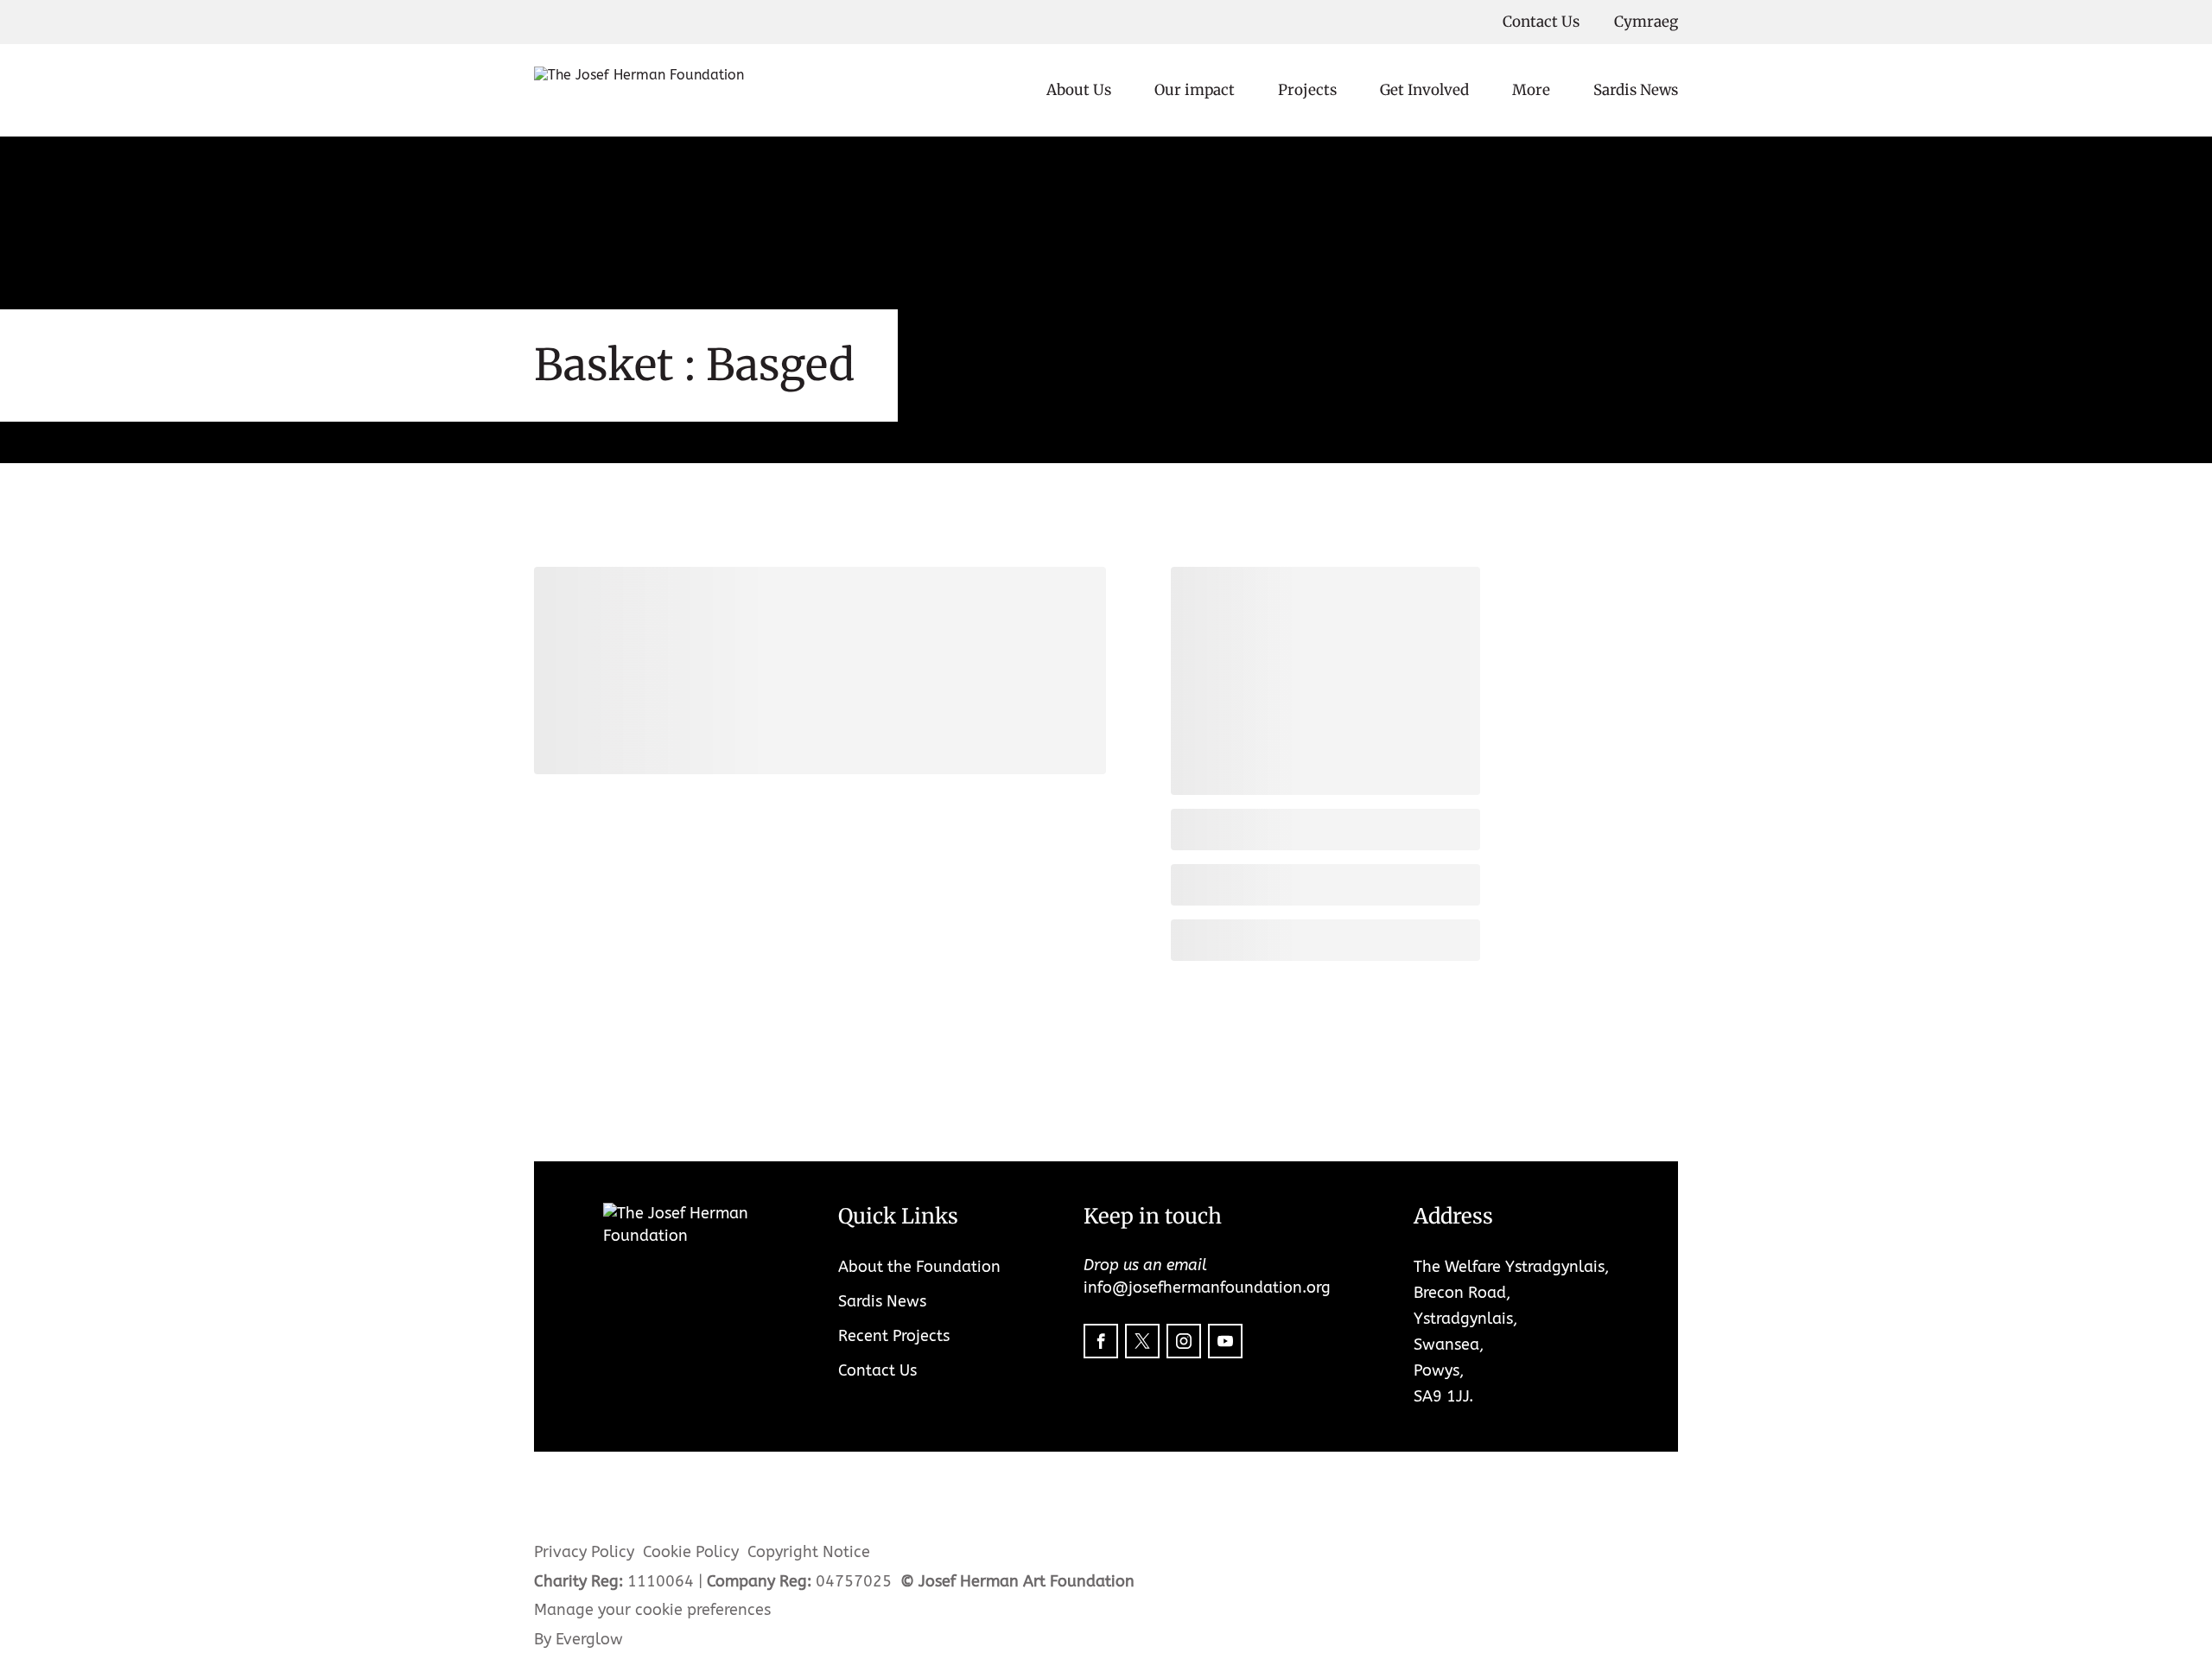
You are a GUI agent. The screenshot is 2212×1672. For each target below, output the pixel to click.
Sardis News (1636, 90)
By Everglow (578, 1639)
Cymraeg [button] (1646, 22)
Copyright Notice (809, 1552)
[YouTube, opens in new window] (1225, 1341)
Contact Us (1541, 22)
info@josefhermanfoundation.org (1207, 1287)
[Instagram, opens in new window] (1184, 1341)
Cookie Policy (691, 1552)
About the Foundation (919, 1267)
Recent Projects (894, 1336)
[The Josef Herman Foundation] (639, 91)
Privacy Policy (584, 1552)
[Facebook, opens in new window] (1101, 1341)
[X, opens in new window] (1142, 1341)
